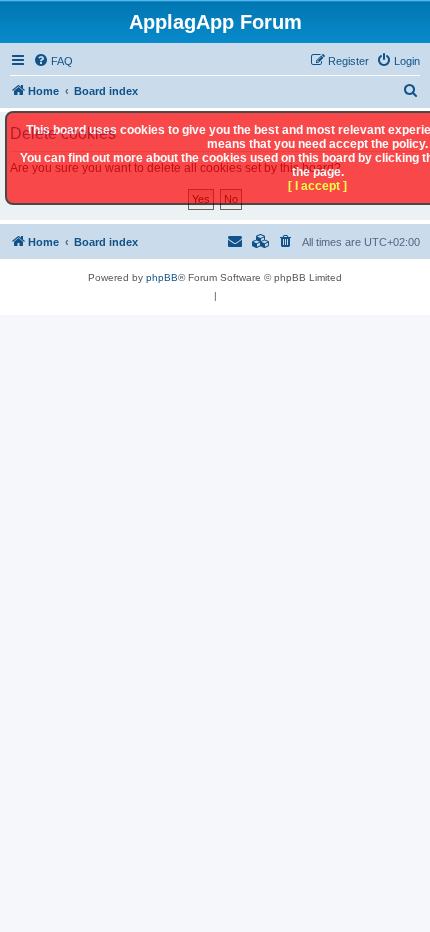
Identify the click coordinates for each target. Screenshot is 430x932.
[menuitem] (53, 61)
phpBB (162, 277)
